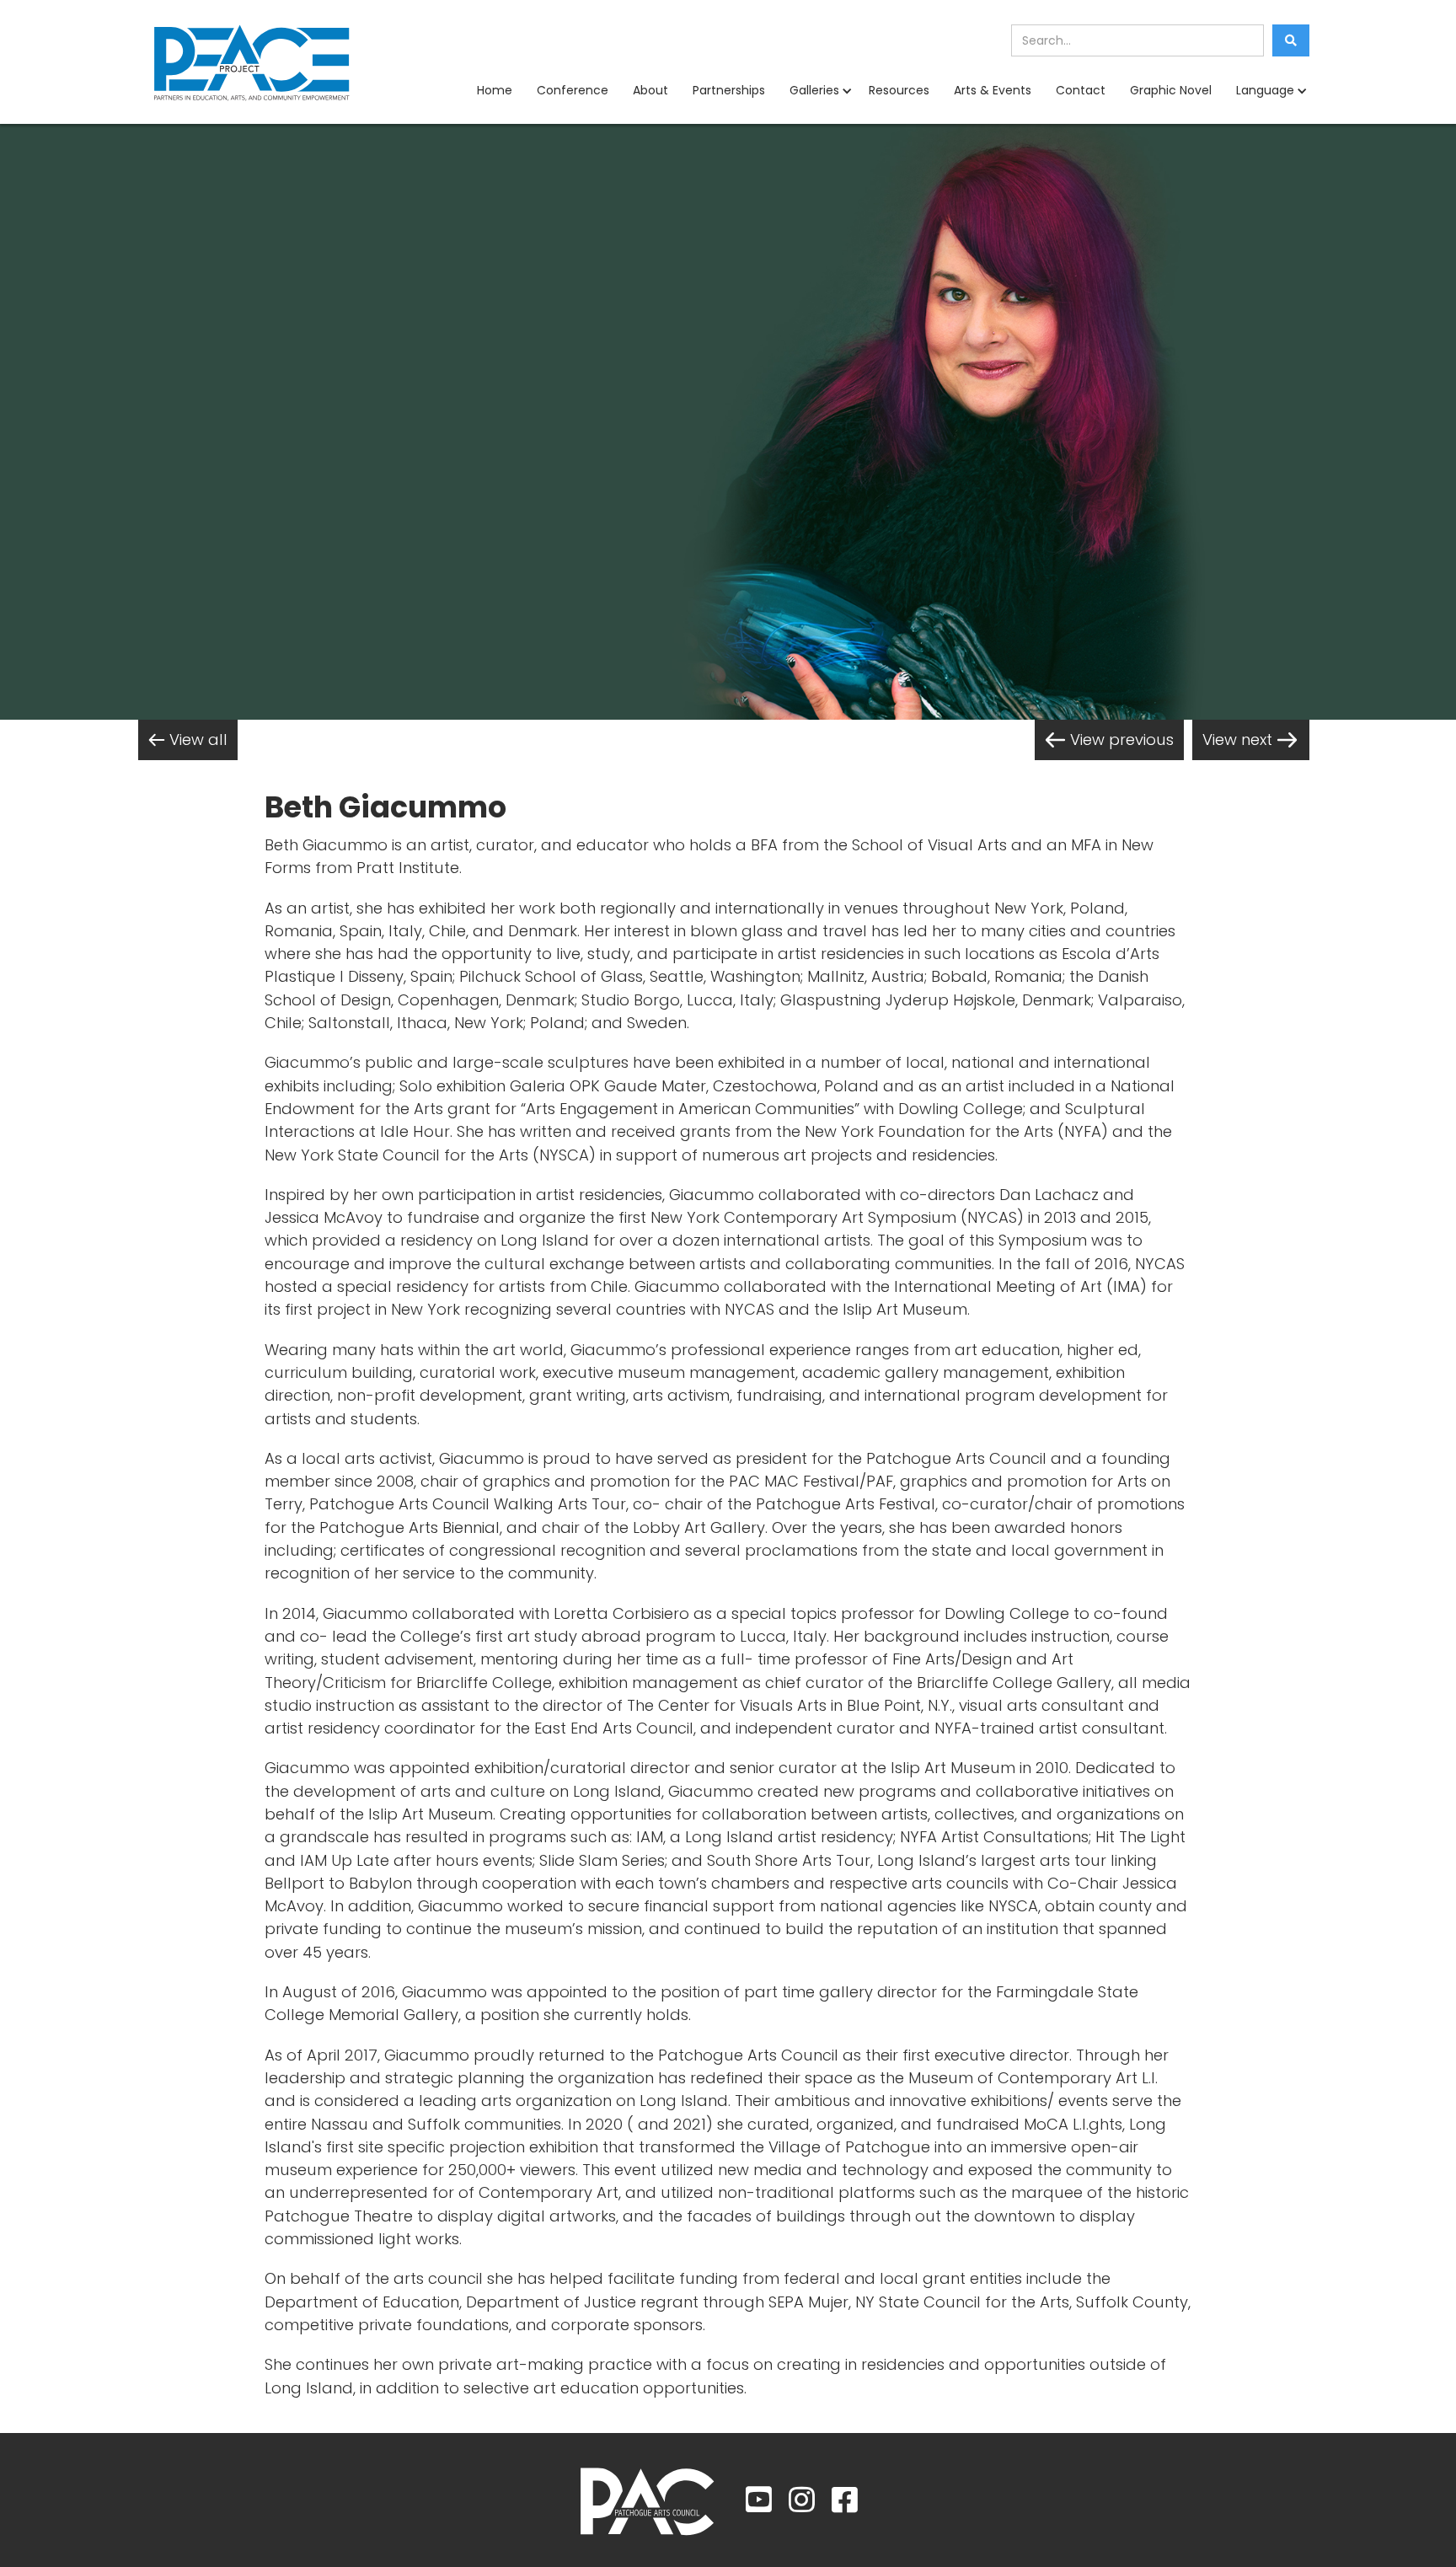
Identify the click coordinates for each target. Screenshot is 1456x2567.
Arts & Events (993, 90)
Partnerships (729, 90)
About (650, 90)
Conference (573, 90)
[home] (252, 62)
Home (495, 90)
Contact (1081, 90)
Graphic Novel (1171, 90)
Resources (899, 90)
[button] (817, 91)
